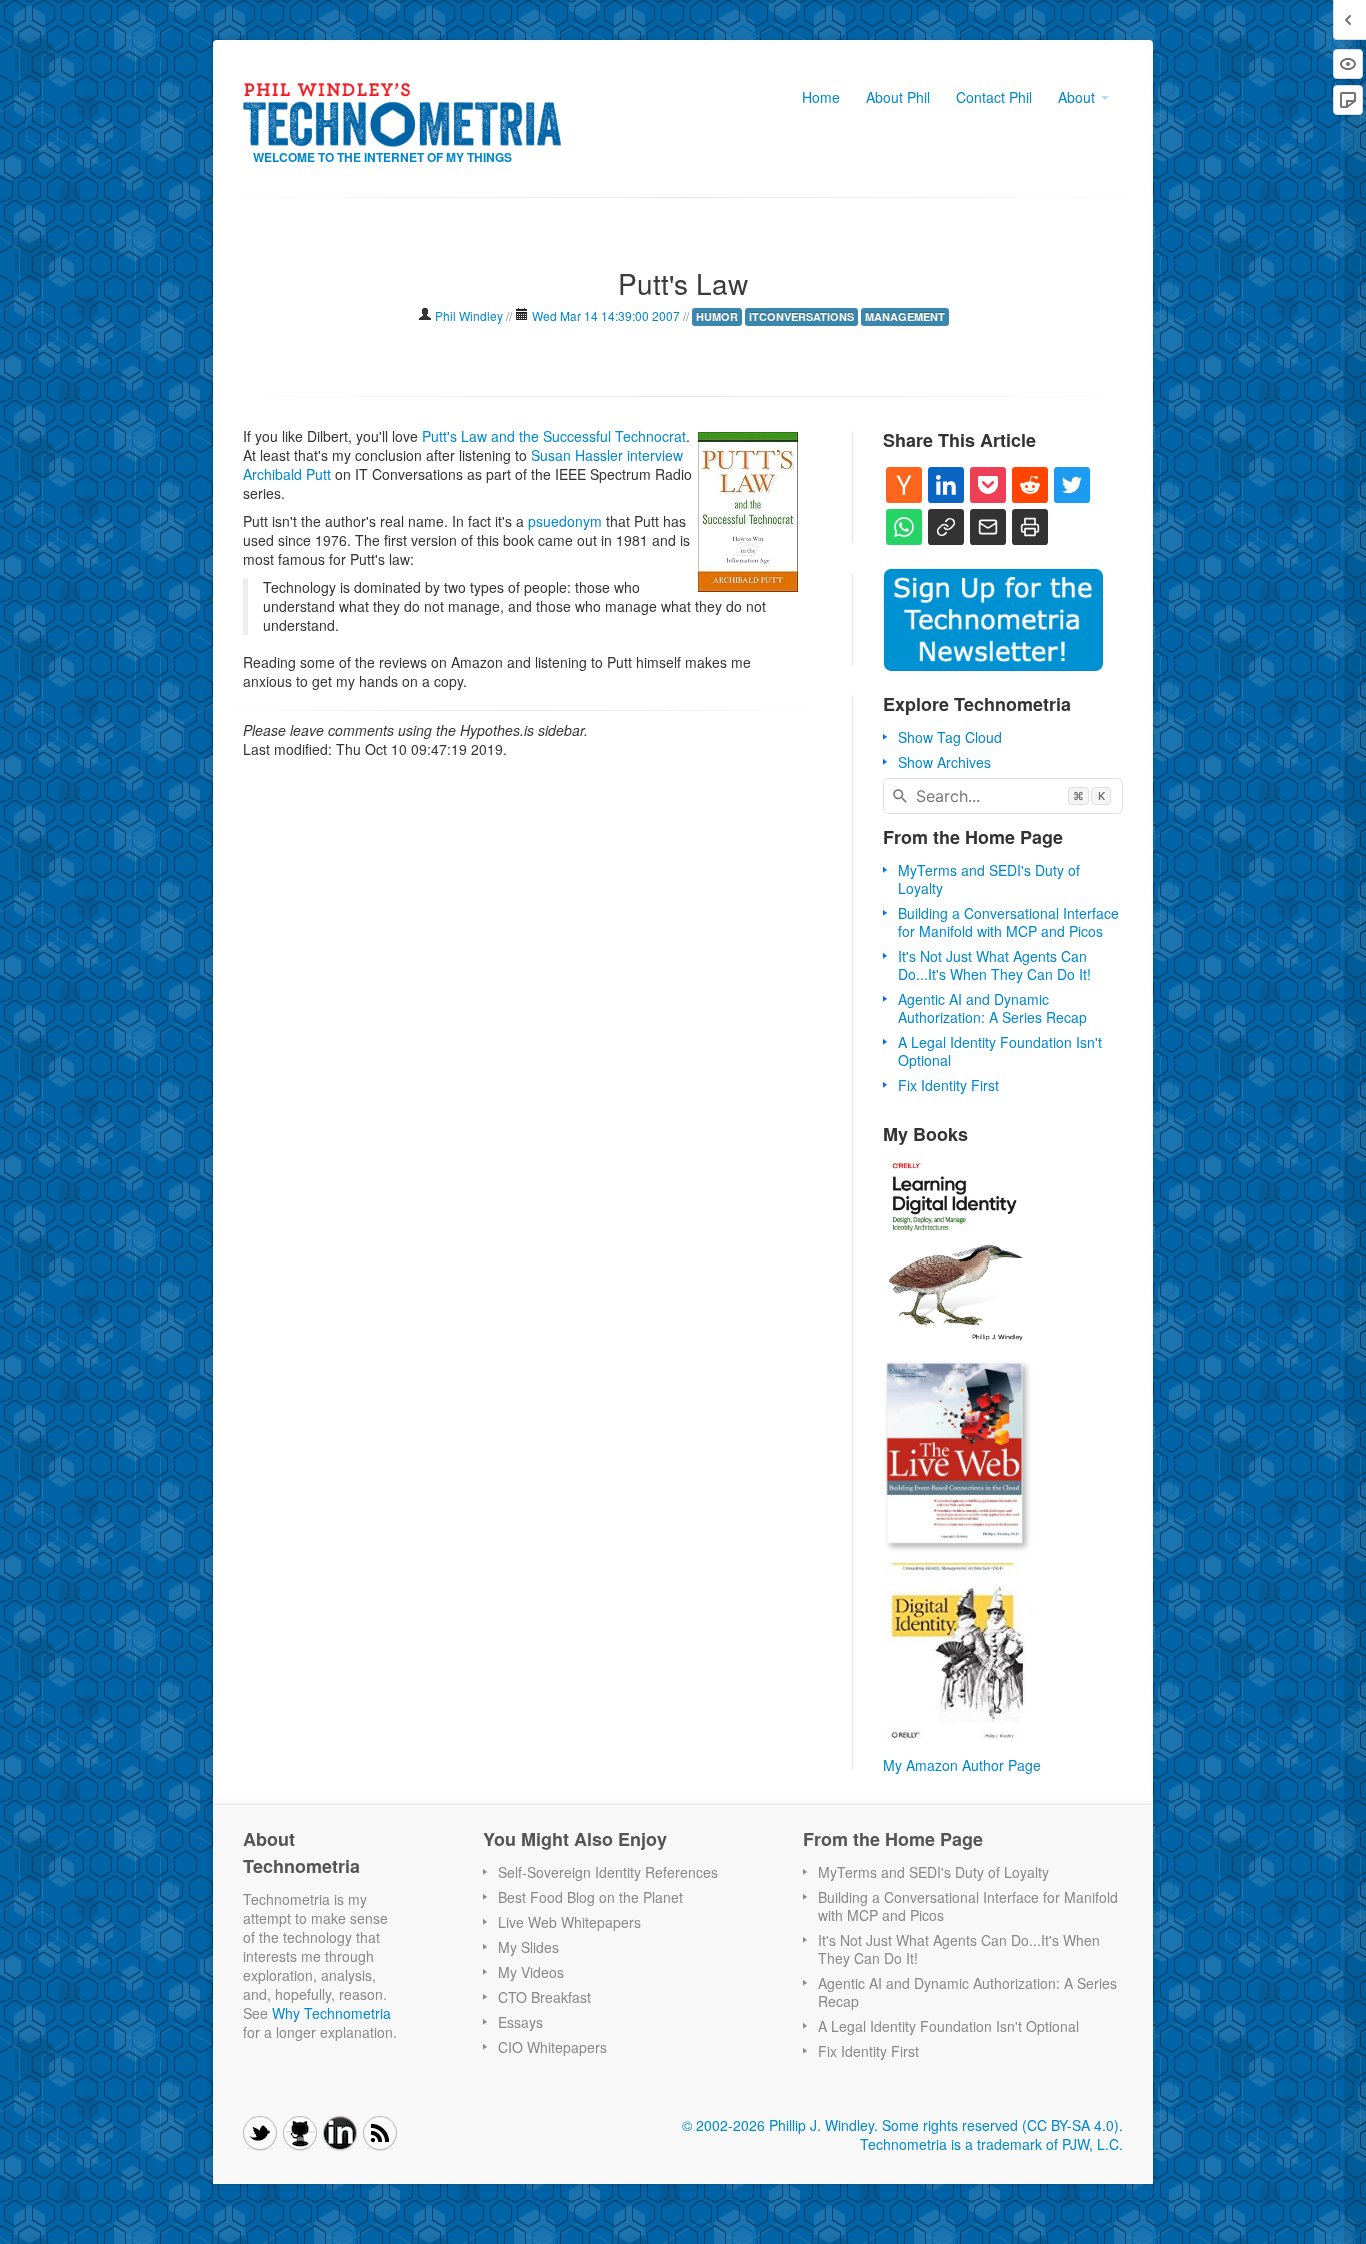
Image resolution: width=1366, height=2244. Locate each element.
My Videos (531, 1972)
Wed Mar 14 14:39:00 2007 (606, 315)
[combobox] (1003, 796)
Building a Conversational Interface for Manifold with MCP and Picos (1008, 922)
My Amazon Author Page (962, 1765)
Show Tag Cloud (950, 737)
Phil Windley (469, 315)
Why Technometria (331, 2013)
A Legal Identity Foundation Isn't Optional (1000, 1051)
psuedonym (565, 521)
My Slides (528, 1947)
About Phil (898, 97)
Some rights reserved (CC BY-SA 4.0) (1000, 2125)
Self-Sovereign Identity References (608, 1872)
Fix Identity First (948, 1085)
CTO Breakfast (544, 1997)
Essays (520, 2022)
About (1078, 97)
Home (821, 97)
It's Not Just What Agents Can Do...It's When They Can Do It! (994, 965)
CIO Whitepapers (552, 2047)
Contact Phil (994, 97)
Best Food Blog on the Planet (590, 1897)
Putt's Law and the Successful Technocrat (554, 436)
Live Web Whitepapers (569, 1922)
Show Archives (944, 762)
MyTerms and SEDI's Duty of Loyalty (989, 879)
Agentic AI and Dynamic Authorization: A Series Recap (992, 1008)
